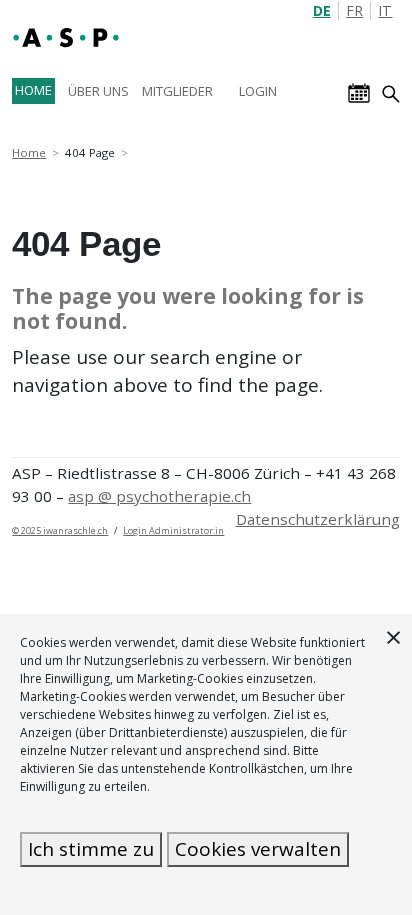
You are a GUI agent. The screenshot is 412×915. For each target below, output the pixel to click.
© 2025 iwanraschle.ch (60, 530)
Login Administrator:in (173, 530)
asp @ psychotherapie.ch (159, 496)
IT (385, 10)
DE (322, 10)
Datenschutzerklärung (318, 519)
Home (29, 152)
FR (354, 10)
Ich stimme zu (91, 849)
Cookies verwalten (258, 849)
